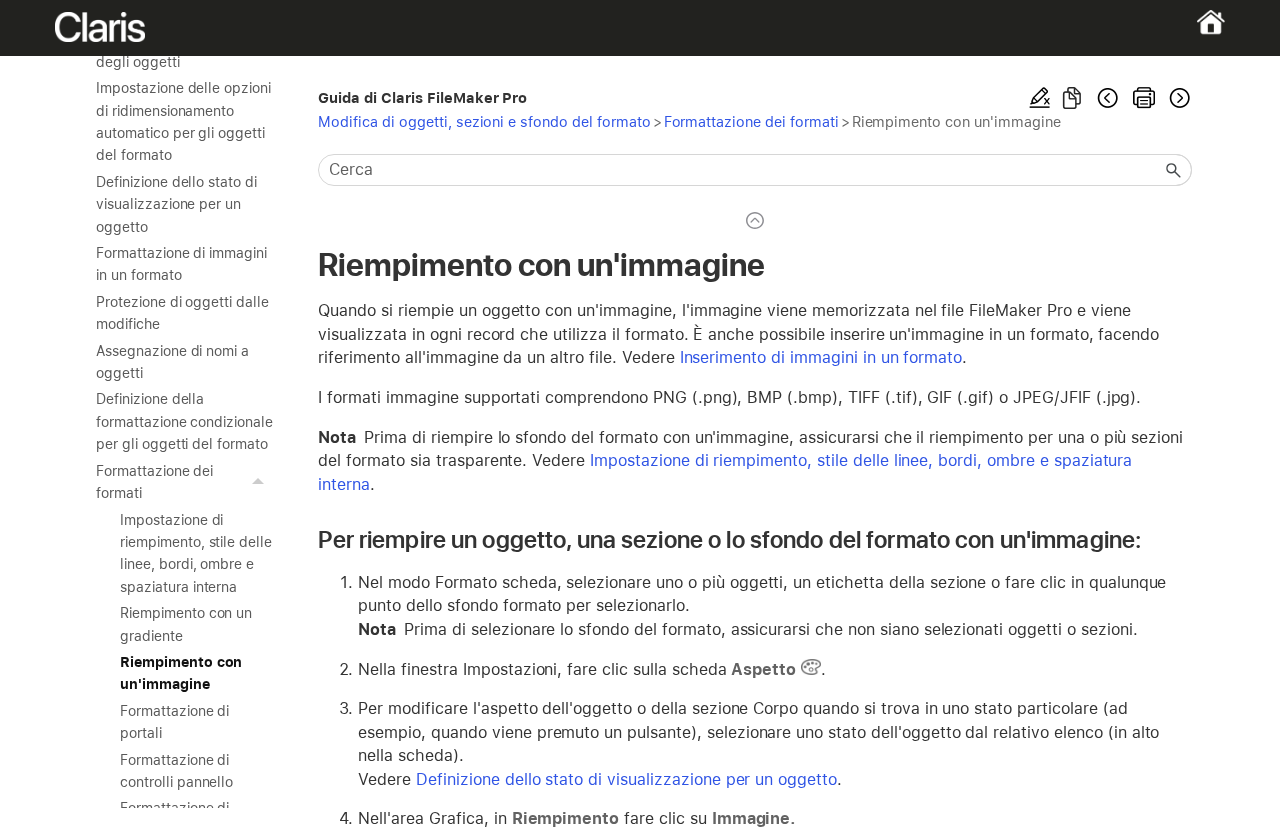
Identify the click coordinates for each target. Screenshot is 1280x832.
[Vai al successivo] (1178, 98)
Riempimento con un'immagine (181, 673)
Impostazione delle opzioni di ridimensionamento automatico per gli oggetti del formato (183, 121)
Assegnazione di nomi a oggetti (172, 362)
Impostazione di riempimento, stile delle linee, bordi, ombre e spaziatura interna (196, 553)
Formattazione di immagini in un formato (181, 264)
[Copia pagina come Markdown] (1072, 98)
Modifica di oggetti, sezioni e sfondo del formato (484, 121)
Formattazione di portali (174, 722)
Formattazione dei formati (154, 482)
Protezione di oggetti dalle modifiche (182, 313)
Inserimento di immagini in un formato (821, 357)
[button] (260, 482)
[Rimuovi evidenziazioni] (1040, 98)
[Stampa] (1144, 98)
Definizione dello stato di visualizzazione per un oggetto (176, 204)
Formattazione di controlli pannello (176, 771)
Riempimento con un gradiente (186, 624)
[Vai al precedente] (1108, 98)
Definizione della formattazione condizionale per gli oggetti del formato (184, 421)
